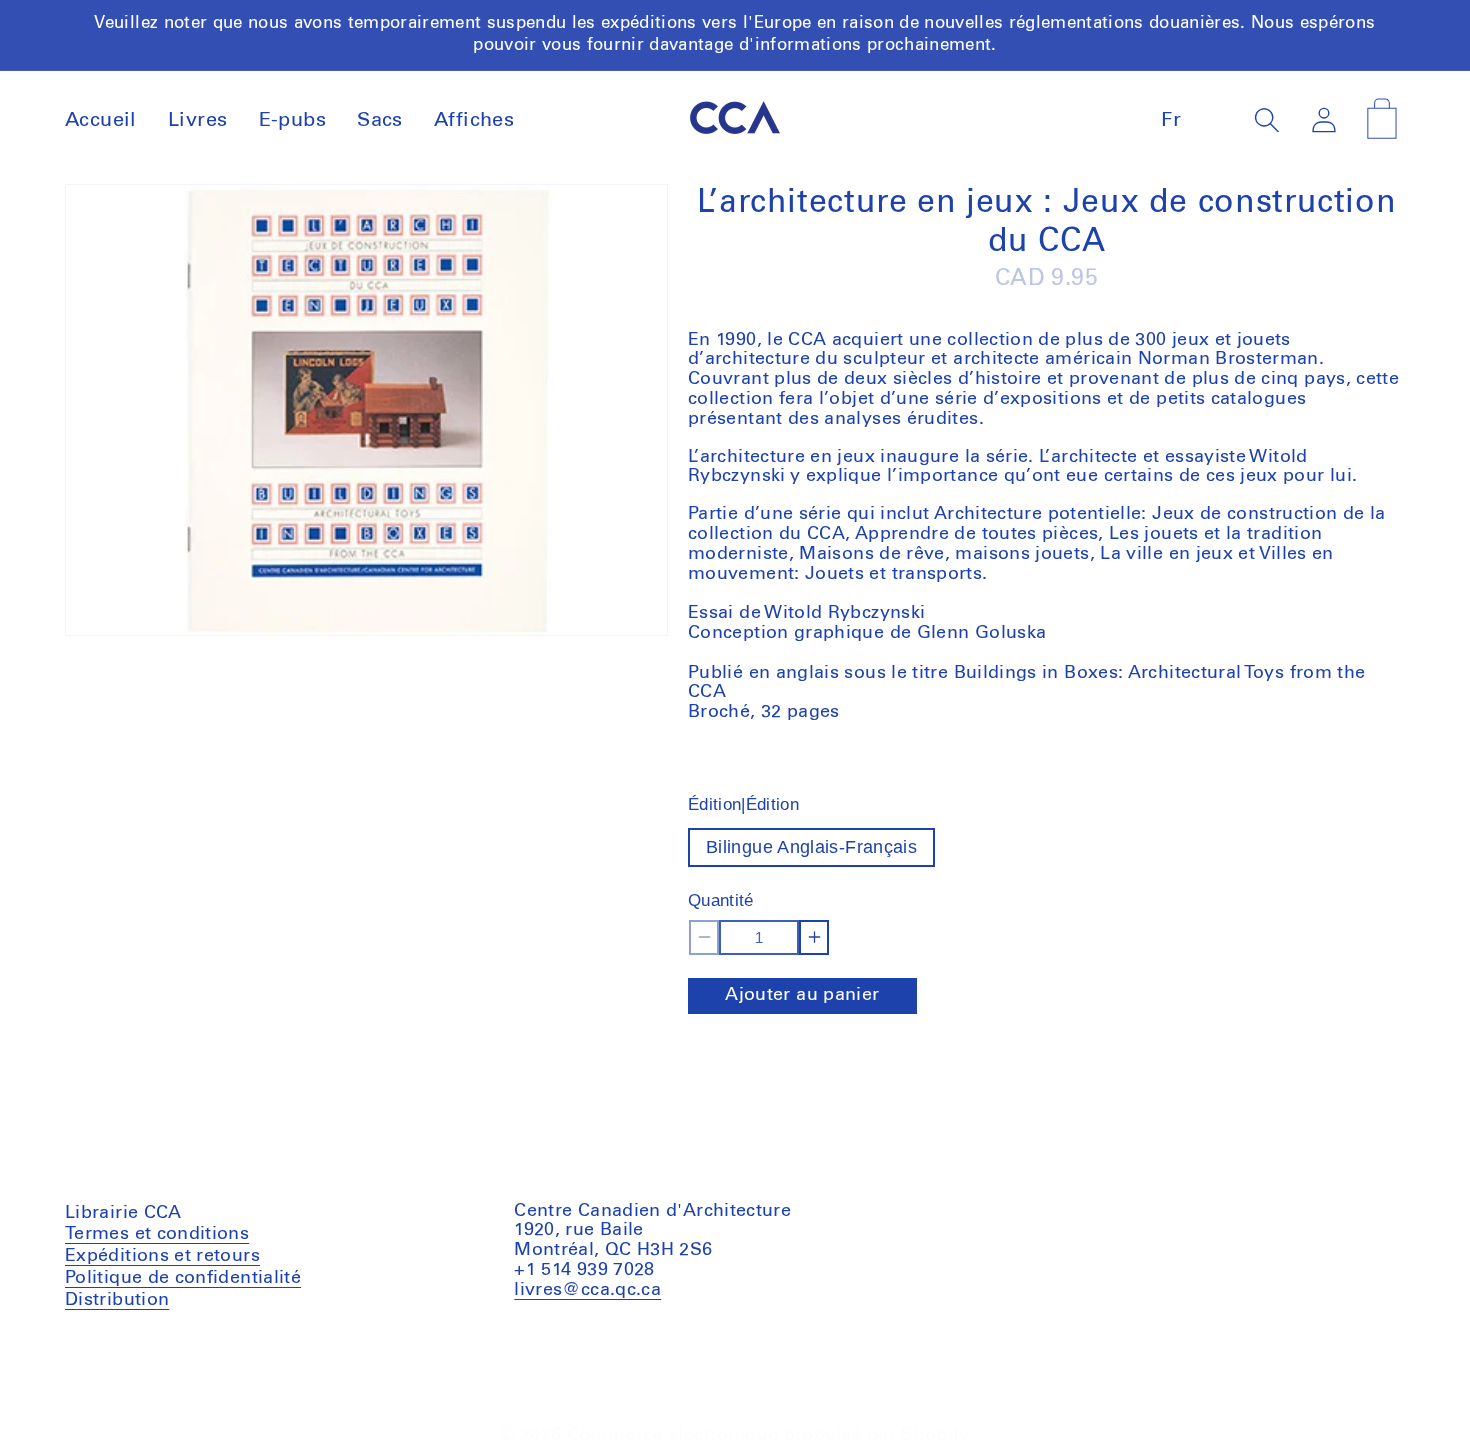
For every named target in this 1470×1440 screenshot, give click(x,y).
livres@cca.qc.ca (587, 1290)
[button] (1267, 119)
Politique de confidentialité (183, 1278)
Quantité (721, 900)
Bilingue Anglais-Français (811, 847)
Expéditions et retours (162, 1256)
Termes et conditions (157, 1236)
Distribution (117, 1300)
